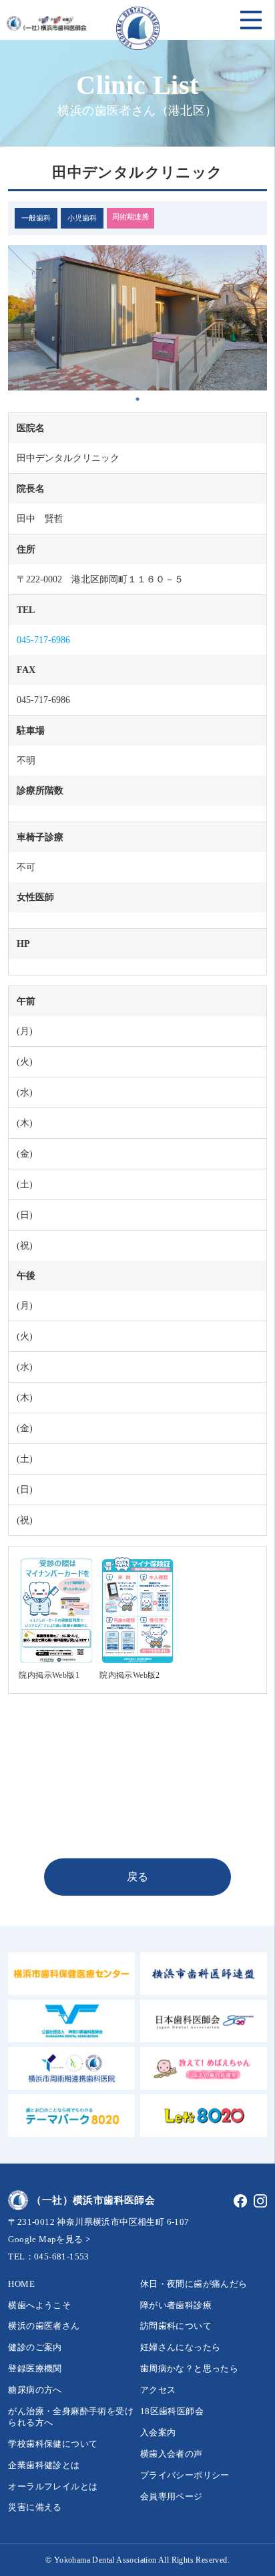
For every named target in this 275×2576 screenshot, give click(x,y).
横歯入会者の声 (172, 2454)
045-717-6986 (43, 640)
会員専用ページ (172, 2496)
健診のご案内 (35, 2347)
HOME (21, 2284)
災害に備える (35, 2507)
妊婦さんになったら (181, 2347)
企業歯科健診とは (44, 2465)
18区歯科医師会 (172, 2411)
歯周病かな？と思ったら (189, 2368)
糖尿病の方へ (35, 2390)
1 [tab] (137, 399)
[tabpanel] (137, 318)
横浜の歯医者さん (44, 2326)
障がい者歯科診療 (176, 2305)
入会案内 (158, 2432)
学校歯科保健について (53, 2444)
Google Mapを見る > (49, 2239)
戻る (138, 1877)
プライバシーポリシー (185, 2475)
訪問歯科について (176, 2326)
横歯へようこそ (39, 2305)
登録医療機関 (35, 2368)
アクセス (158, 2390)
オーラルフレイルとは (53, 2486)
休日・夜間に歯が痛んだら (194, 2284)
